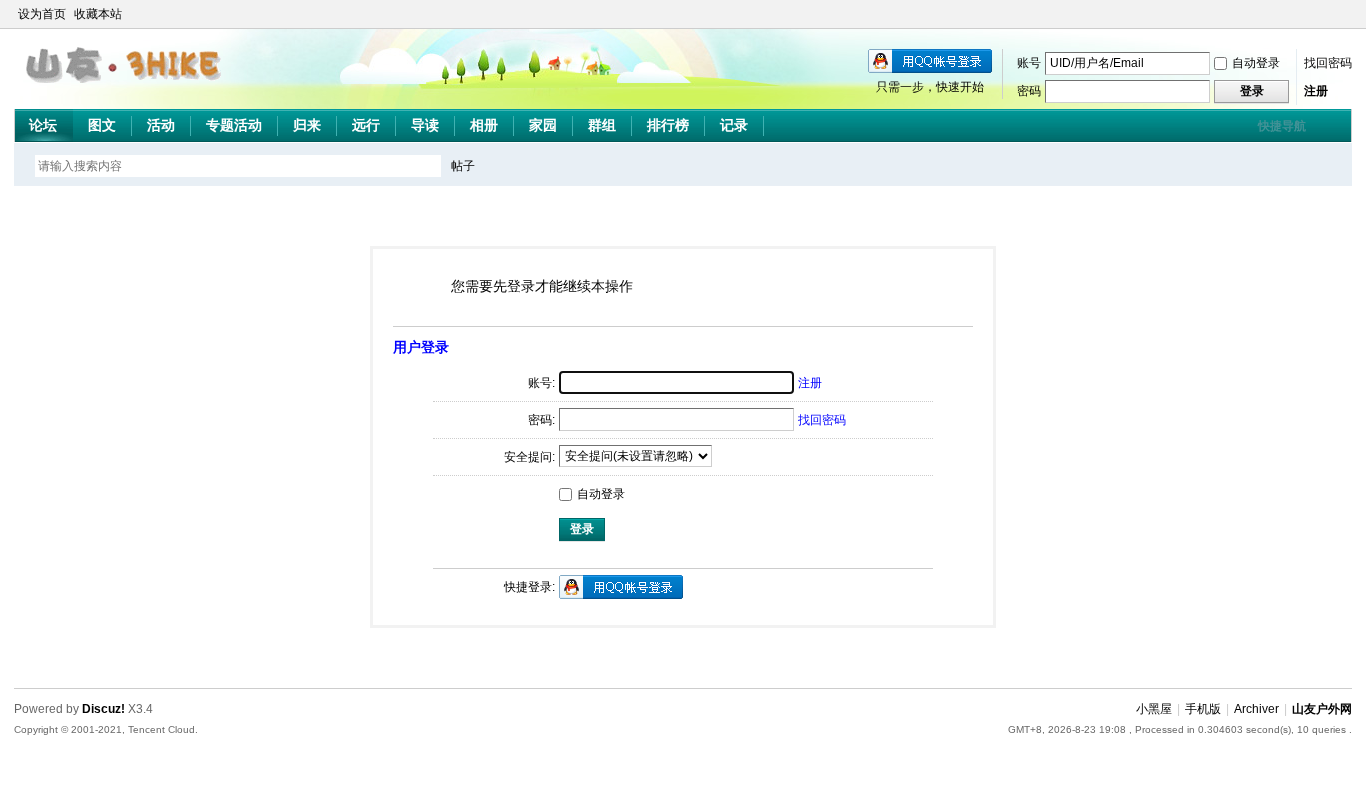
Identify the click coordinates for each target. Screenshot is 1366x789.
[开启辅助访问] (1324, 14)
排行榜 (668, 125)
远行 (366, 125)
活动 (161, 125)
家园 (543, 125)
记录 (734, 125)
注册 (1316, 91)
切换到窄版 (1340, 14)
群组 (602, 125)
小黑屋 (1154, 709)
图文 (102, 125)
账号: (541, 383)
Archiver (1256, 709)
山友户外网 (1322, 709)
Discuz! (103, 709)
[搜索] (521, 165)
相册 (484, 125)
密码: (541, 420)
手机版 (1203, 709)
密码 (1029, 91)
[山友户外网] (125, 91)
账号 (1029, 63)
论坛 (43, 125)
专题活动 (234, 125)
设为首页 (42, 14)
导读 (425, 125)
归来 (307, 125)
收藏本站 (98, 14)
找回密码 (1328, 63)
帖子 (463, 166)
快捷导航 (1282, 126)
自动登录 (1256, 63)
